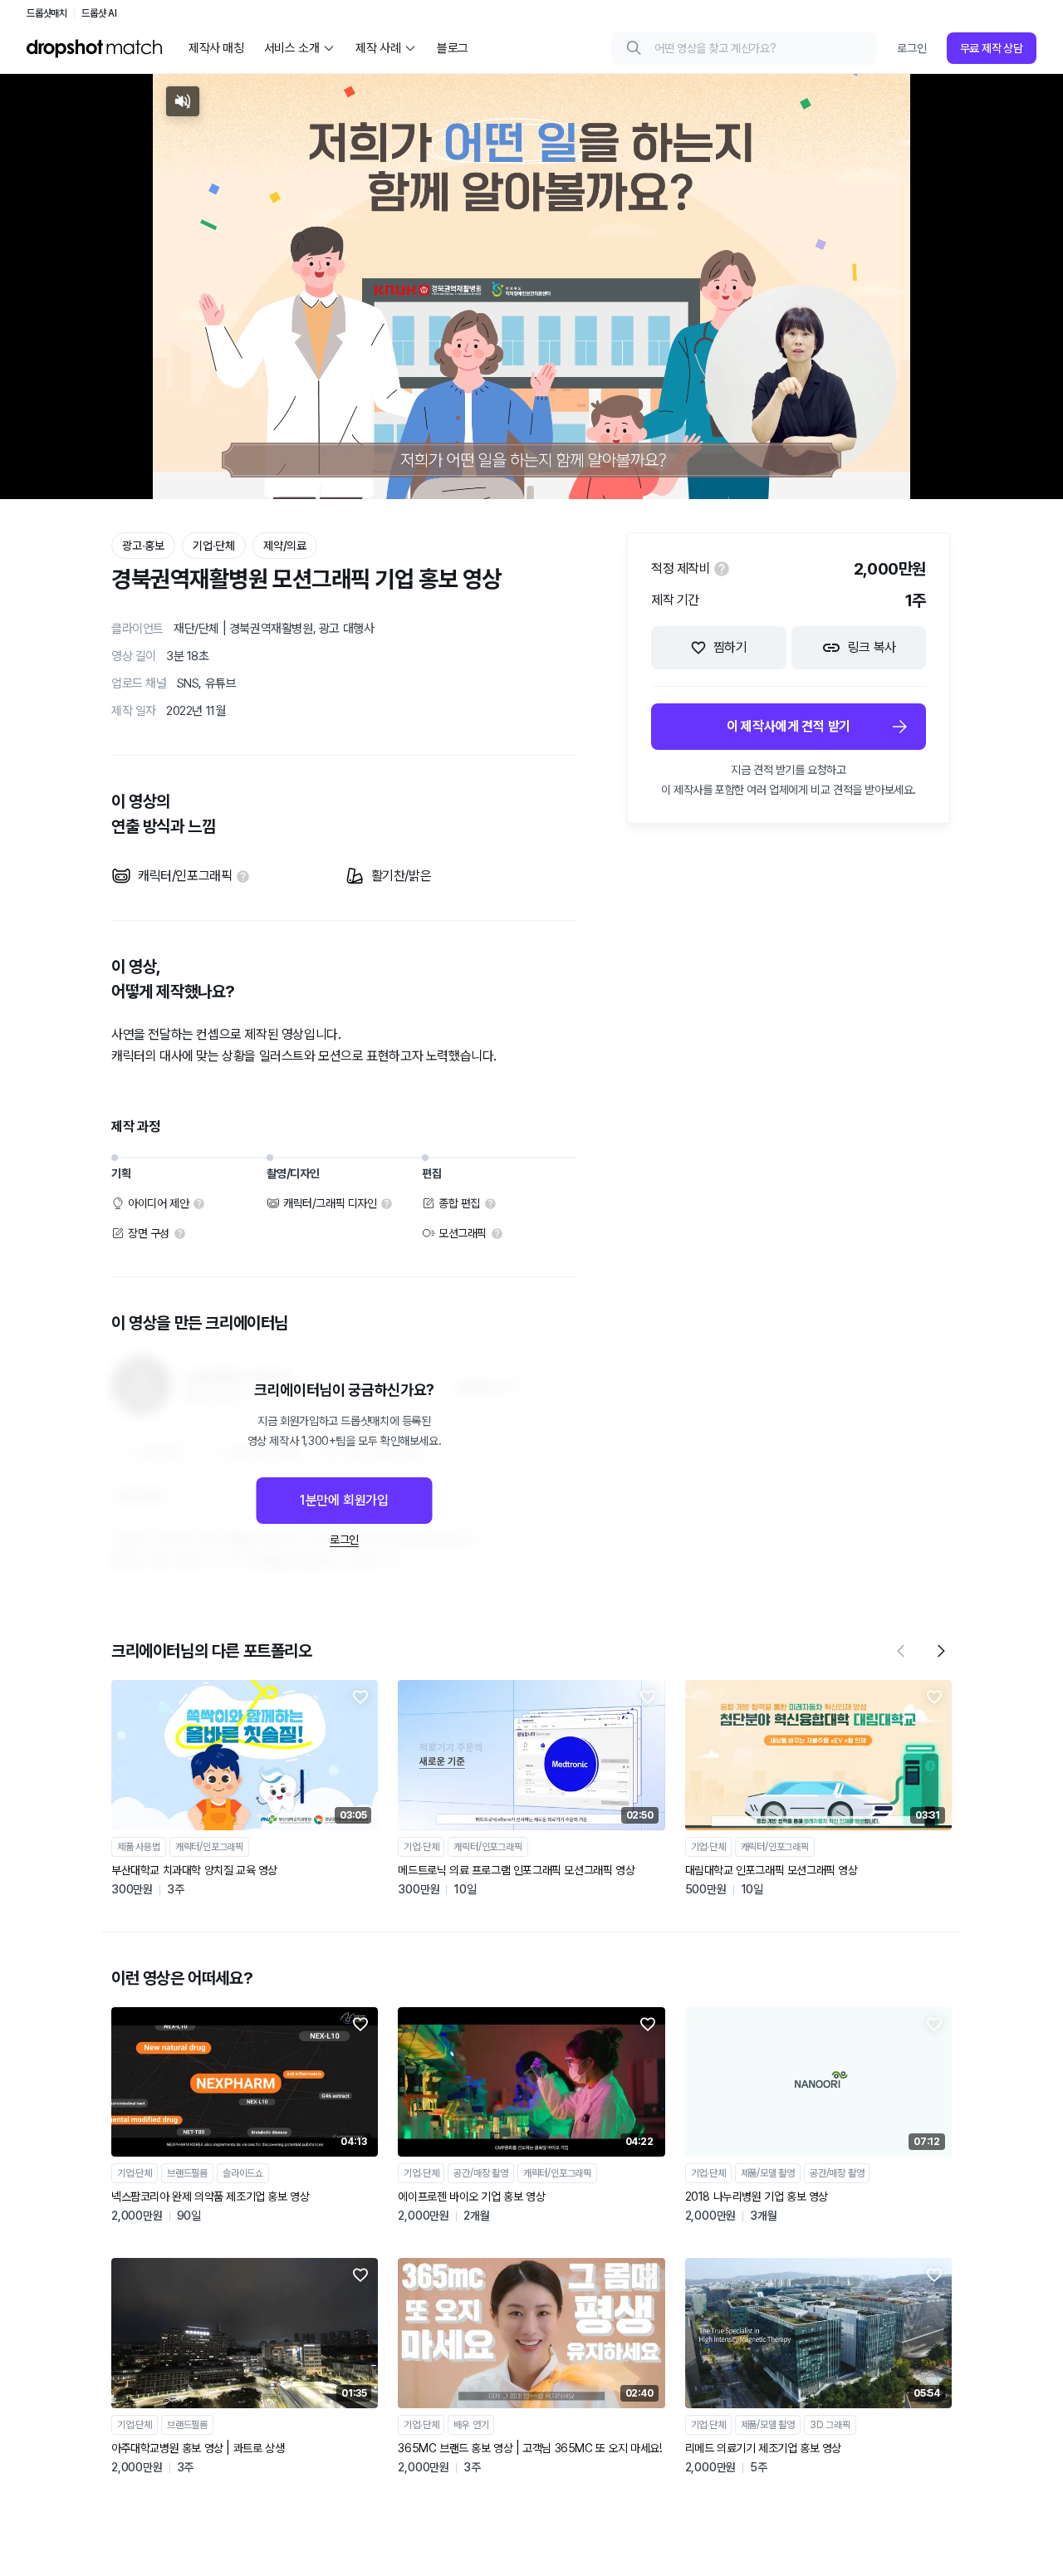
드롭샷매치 (47, 13)
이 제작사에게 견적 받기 (789, 726)
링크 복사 (872, 647)
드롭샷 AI (99, 13)
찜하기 (730, 647)
